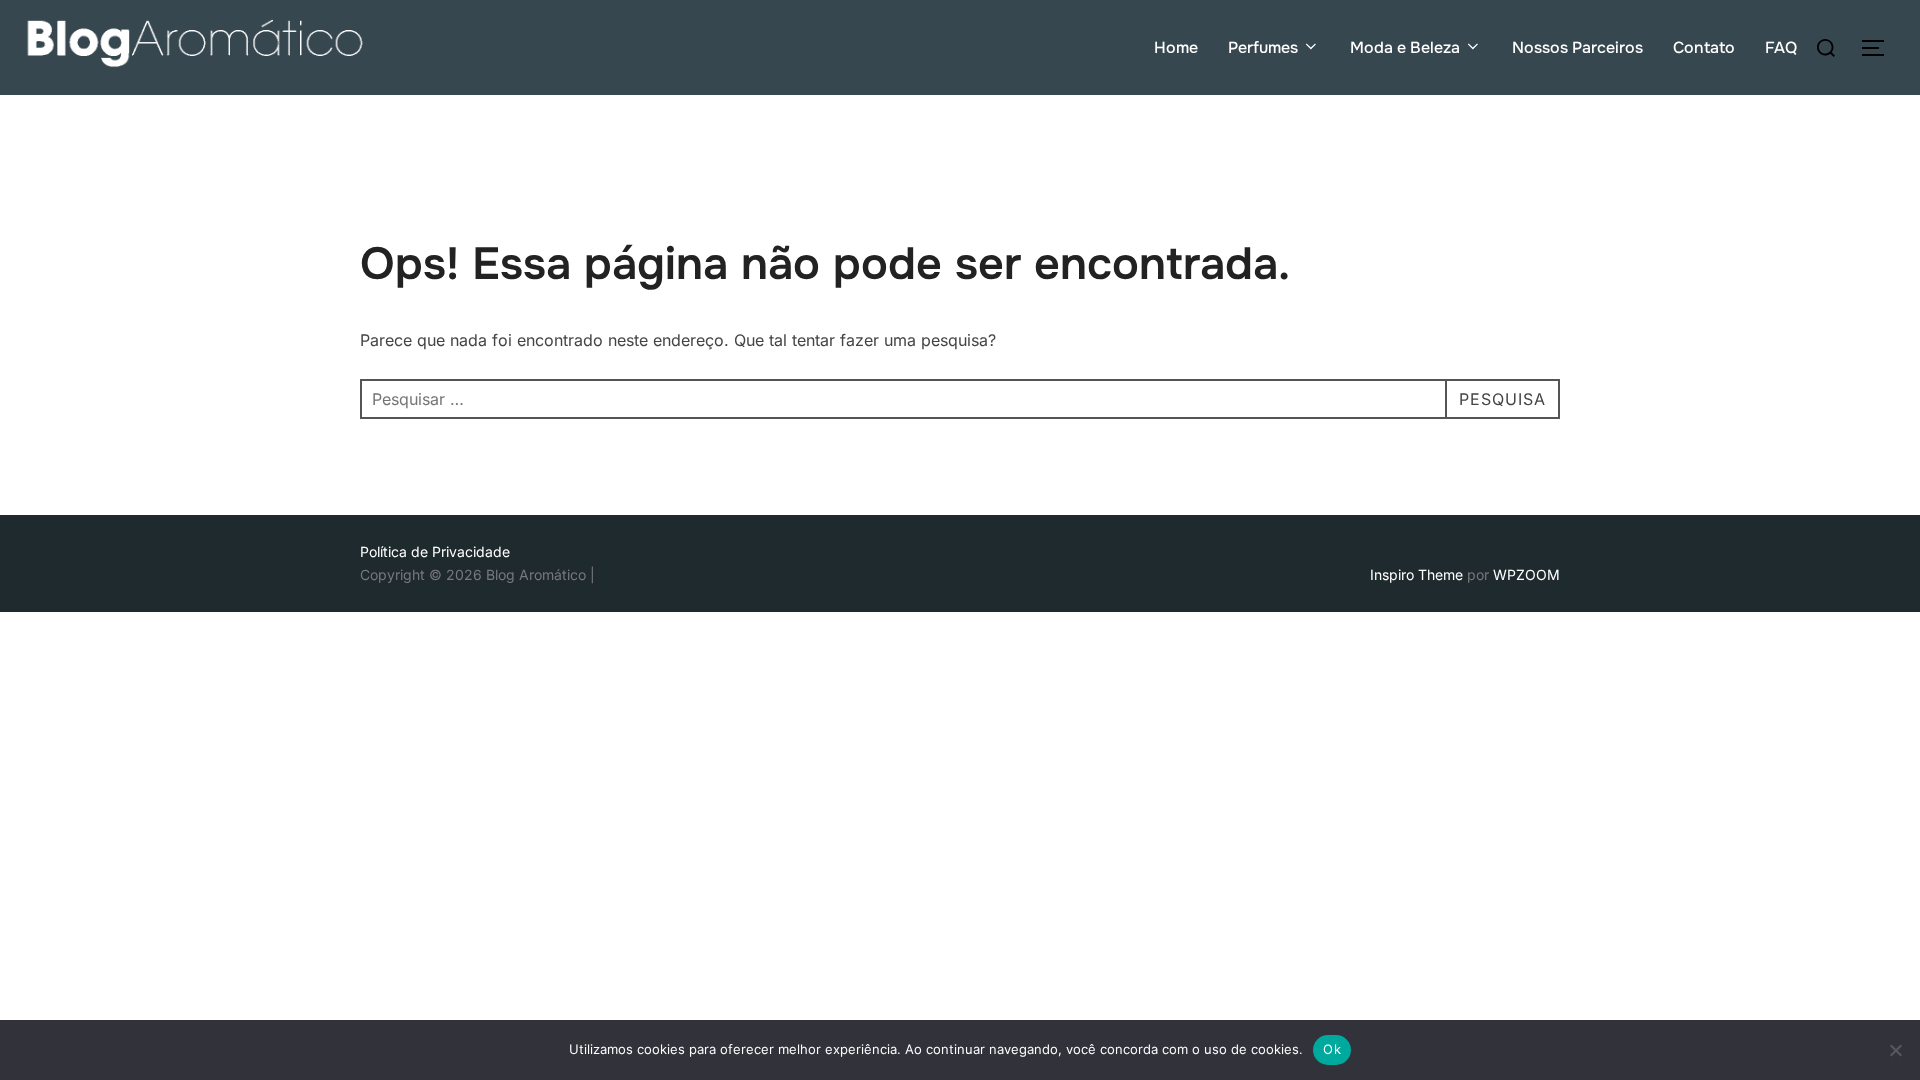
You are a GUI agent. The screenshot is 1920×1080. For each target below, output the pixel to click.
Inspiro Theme (1416, 574)
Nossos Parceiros (1577, 47)
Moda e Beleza (1405, 47)
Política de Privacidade (435, 551)
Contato (1704, 47)
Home (1176, 47)
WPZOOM (1526, 574)
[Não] (1895, 1050)
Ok (1332, 1049)
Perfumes (1263, 47)
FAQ (1781, 47)
